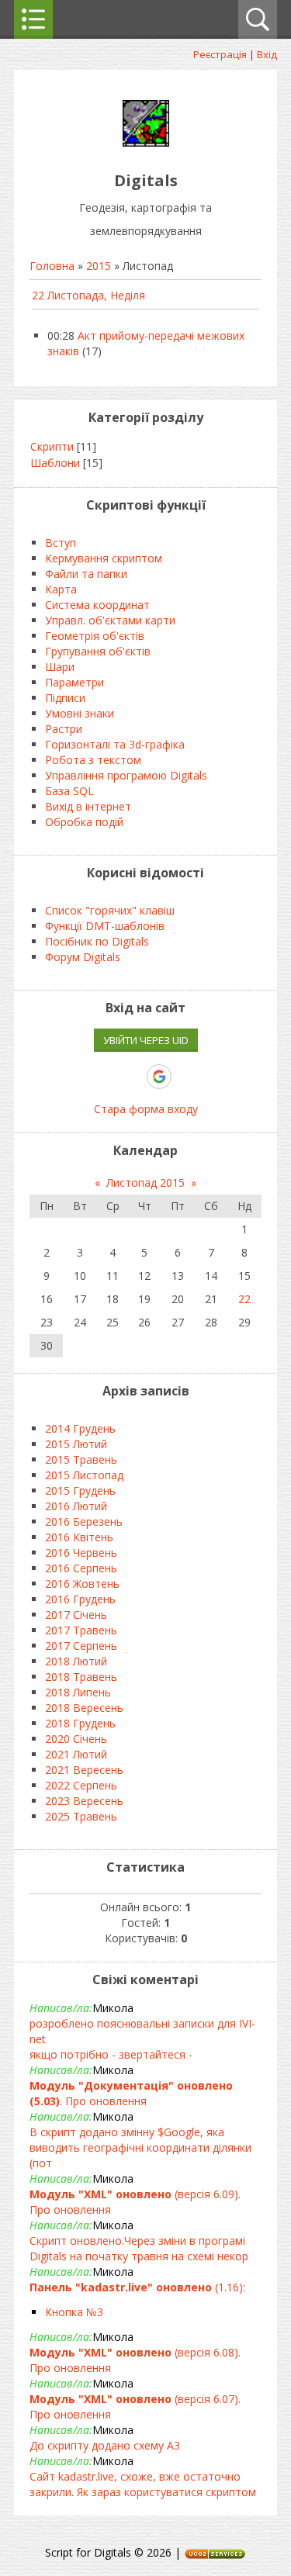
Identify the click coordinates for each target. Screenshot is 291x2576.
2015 (99, 266)
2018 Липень (78, 1692)
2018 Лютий (76, 1661)
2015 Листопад (84, 1475)
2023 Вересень (84, 1801)
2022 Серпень (81, 1785)
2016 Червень (81, 1553)
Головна (52, 266)
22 (244, 1299)
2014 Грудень (80, 1428)
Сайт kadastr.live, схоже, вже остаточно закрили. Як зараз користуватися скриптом (143, 2484)
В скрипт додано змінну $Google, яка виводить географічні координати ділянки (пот (140, 2147)
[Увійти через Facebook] (132, 1077)
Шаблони (55, 463)
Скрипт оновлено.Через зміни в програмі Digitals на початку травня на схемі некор (139, 2248)
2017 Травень (81, 1630)
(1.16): (137, 2287)
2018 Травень (81, 1677)
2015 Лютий (76, 1444)
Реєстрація (220, 54)
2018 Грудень (80, 1723)
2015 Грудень (80, 1490)
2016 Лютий (76, 1506)
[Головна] (146, 145)
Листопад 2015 (145, 1183)
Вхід (267, 54)
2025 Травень (81, 1816)
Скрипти (52, 446)
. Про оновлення (131, 2093)
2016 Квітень (79, 1537)
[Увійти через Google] (159, 1077)
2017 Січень (76, 1615)
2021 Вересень (84, 1770)
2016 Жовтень (82, 1584)
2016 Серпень (81, 1568)
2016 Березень (84, 1521)
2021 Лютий (76, 1754)
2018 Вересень (84, 1708)
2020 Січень (76, 1739)
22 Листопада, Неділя (88, 295)
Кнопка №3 (74, 2312)
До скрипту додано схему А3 (105, 2445)
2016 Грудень (80, 1599)
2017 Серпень (81, 1646)
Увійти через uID (146, 1040)
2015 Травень (81, 1459)
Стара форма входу (146, 1109)
